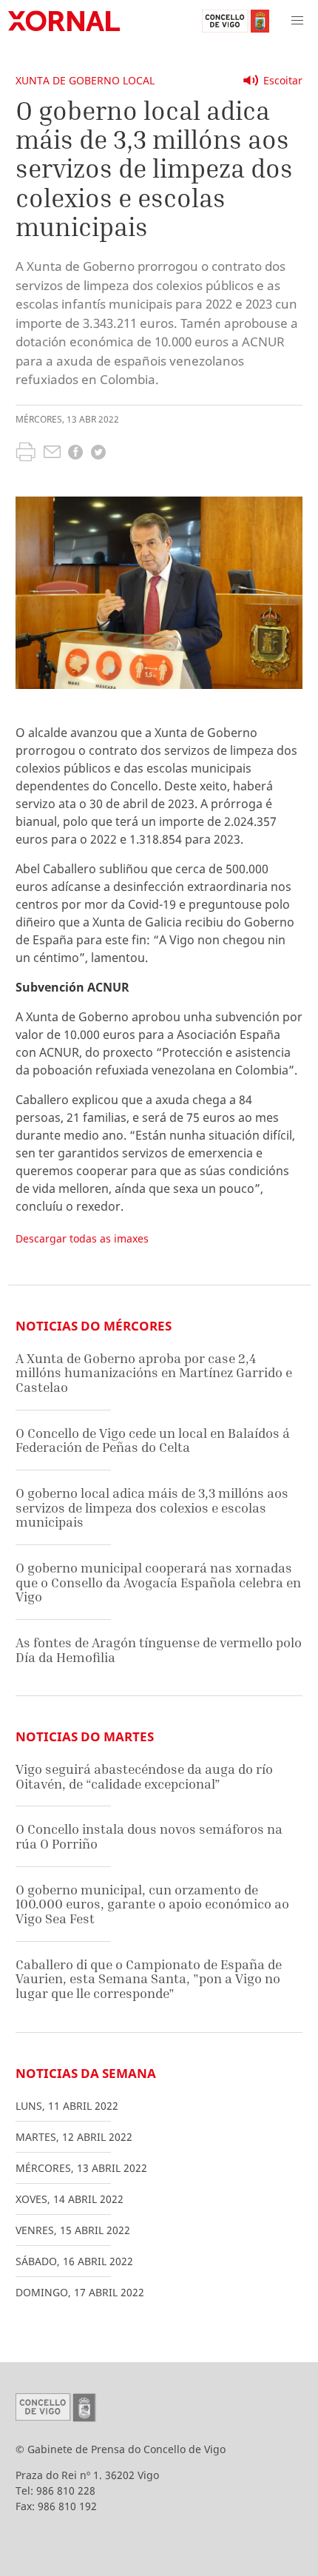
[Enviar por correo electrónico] (52, 454)
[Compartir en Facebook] (75, 454)
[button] (297, 21)
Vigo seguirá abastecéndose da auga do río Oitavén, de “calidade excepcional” (144, 1776)
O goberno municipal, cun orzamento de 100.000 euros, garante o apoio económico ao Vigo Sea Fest (152, 1904)
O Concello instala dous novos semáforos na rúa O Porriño (149, 1836)
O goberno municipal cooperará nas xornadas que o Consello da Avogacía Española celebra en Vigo (158, 1582)
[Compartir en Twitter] (98, 454)
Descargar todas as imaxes (82, 1238)
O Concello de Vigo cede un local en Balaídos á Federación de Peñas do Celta (153, 1440)
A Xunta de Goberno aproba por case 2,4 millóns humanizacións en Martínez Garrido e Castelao (154, 1373)
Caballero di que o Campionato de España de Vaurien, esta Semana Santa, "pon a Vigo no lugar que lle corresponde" (149, 1979)
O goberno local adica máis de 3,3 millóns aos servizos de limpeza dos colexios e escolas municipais (152, 1507)
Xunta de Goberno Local (85, 80)
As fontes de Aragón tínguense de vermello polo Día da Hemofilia (159, 1650)
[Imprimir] (26, 454)
